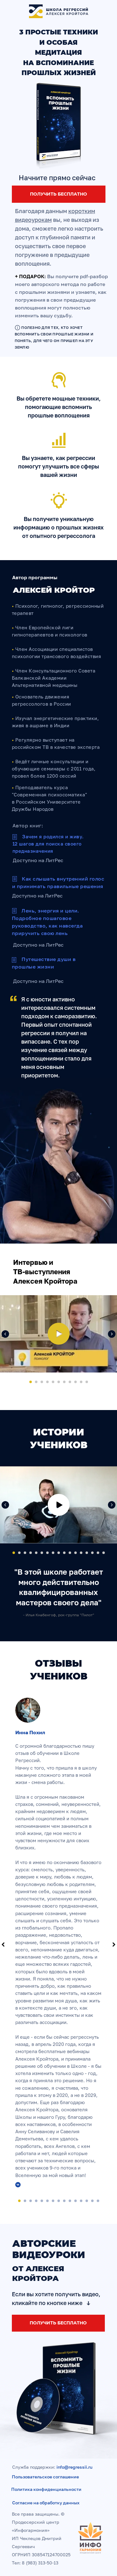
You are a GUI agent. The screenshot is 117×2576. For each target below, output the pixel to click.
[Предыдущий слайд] (5, 1334)
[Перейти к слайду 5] (53, 1382)
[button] (59, 126)
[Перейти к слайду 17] (104, 1553)
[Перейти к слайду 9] (76, 1382)
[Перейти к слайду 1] (31, 1382)
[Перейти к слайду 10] (81, 1382)
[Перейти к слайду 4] (47, 1382)
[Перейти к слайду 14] (87, 1553)
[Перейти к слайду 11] (87, 1382)
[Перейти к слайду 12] (76, 1553)
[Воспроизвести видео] (59, 1334)
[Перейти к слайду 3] (42, 1382)
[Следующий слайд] (112, 1334)
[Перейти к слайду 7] (64, 1382)
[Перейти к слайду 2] (36, 1382)
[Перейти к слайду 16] (98, 1553)
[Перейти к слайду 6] (59, 1382)
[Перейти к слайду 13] (81, 1553)
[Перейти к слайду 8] (70, 1382)
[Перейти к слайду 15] (92, 1553)
